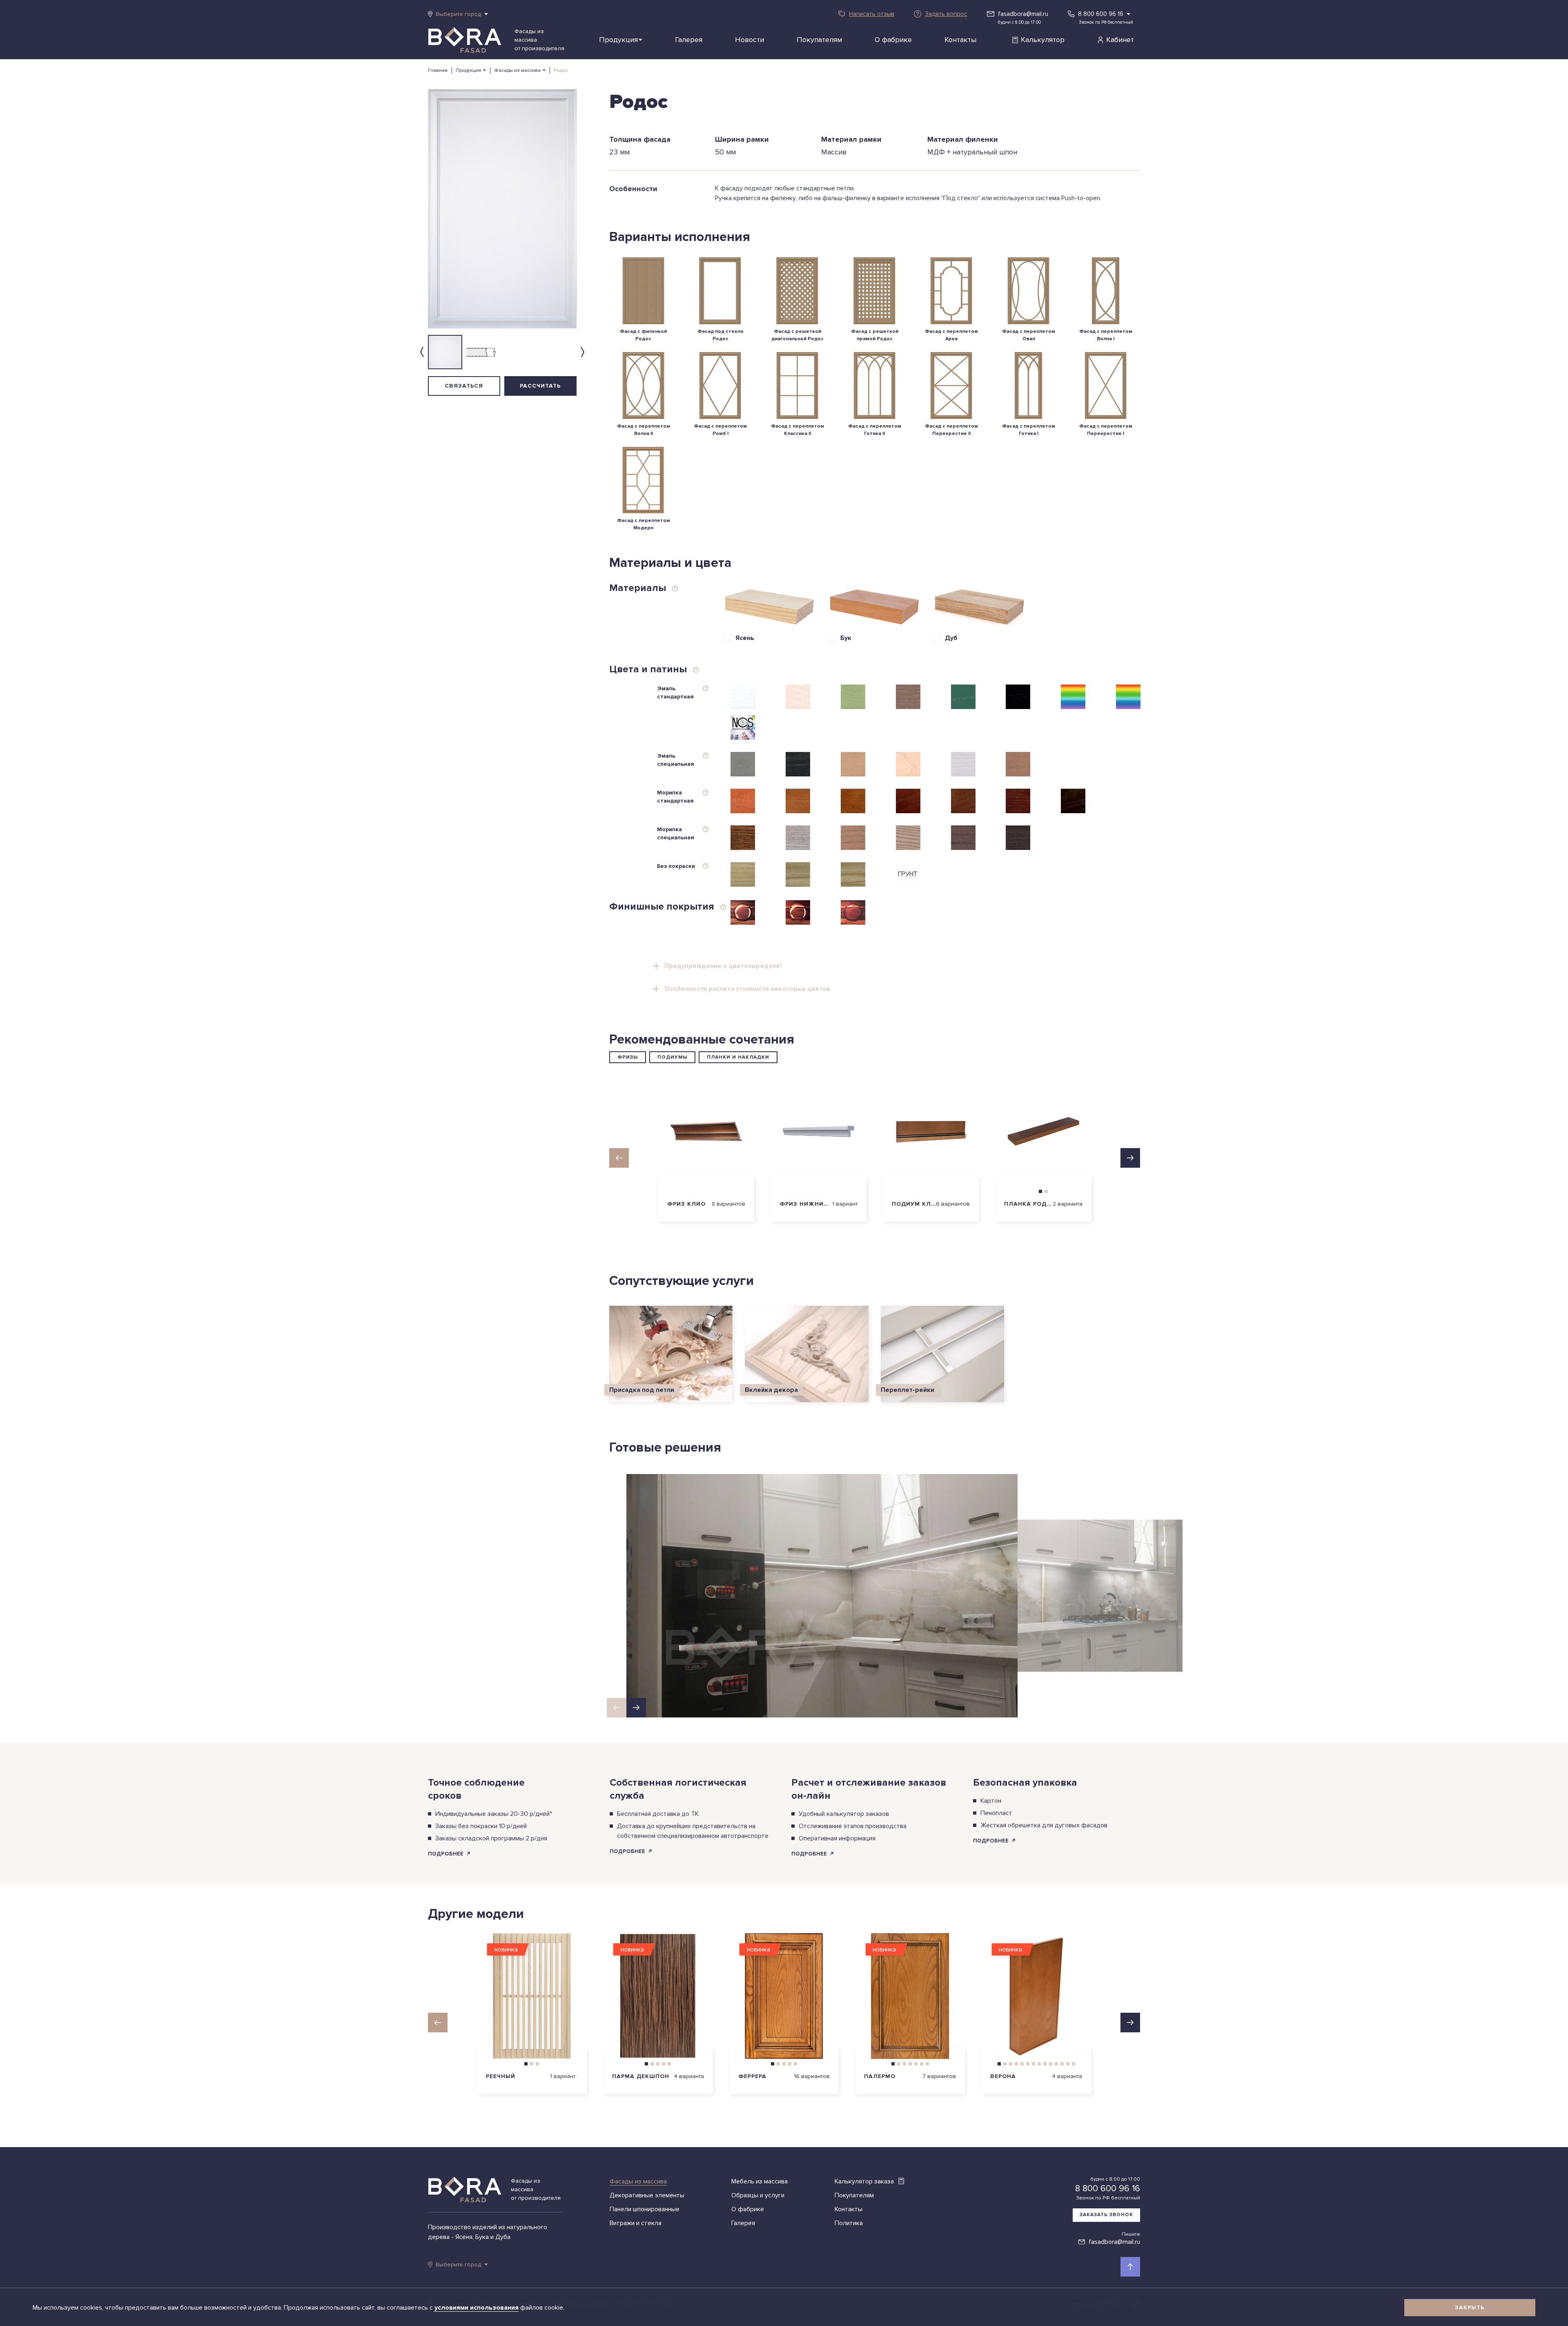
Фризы (628, 1057)
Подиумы (672, 1057)
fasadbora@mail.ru (1023, 14)
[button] (581, 352)
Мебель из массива (759, 2181)
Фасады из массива (517, 70)
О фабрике (893, 40)
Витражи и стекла (636, 2223)
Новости (749, 40)
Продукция (618, 40)
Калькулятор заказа (865, 2181)
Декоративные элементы (647, 2195)
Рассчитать (540, 386)
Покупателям (819, 40)
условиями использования (477, 2308)
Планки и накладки (738, 1057)
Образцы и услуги (758, 2195)
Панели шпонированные (645, 2209)
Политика (849, 2223)
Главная (438, 70)
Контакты (960, 40)
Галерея (689, 40)
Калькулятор (1043, 40)
